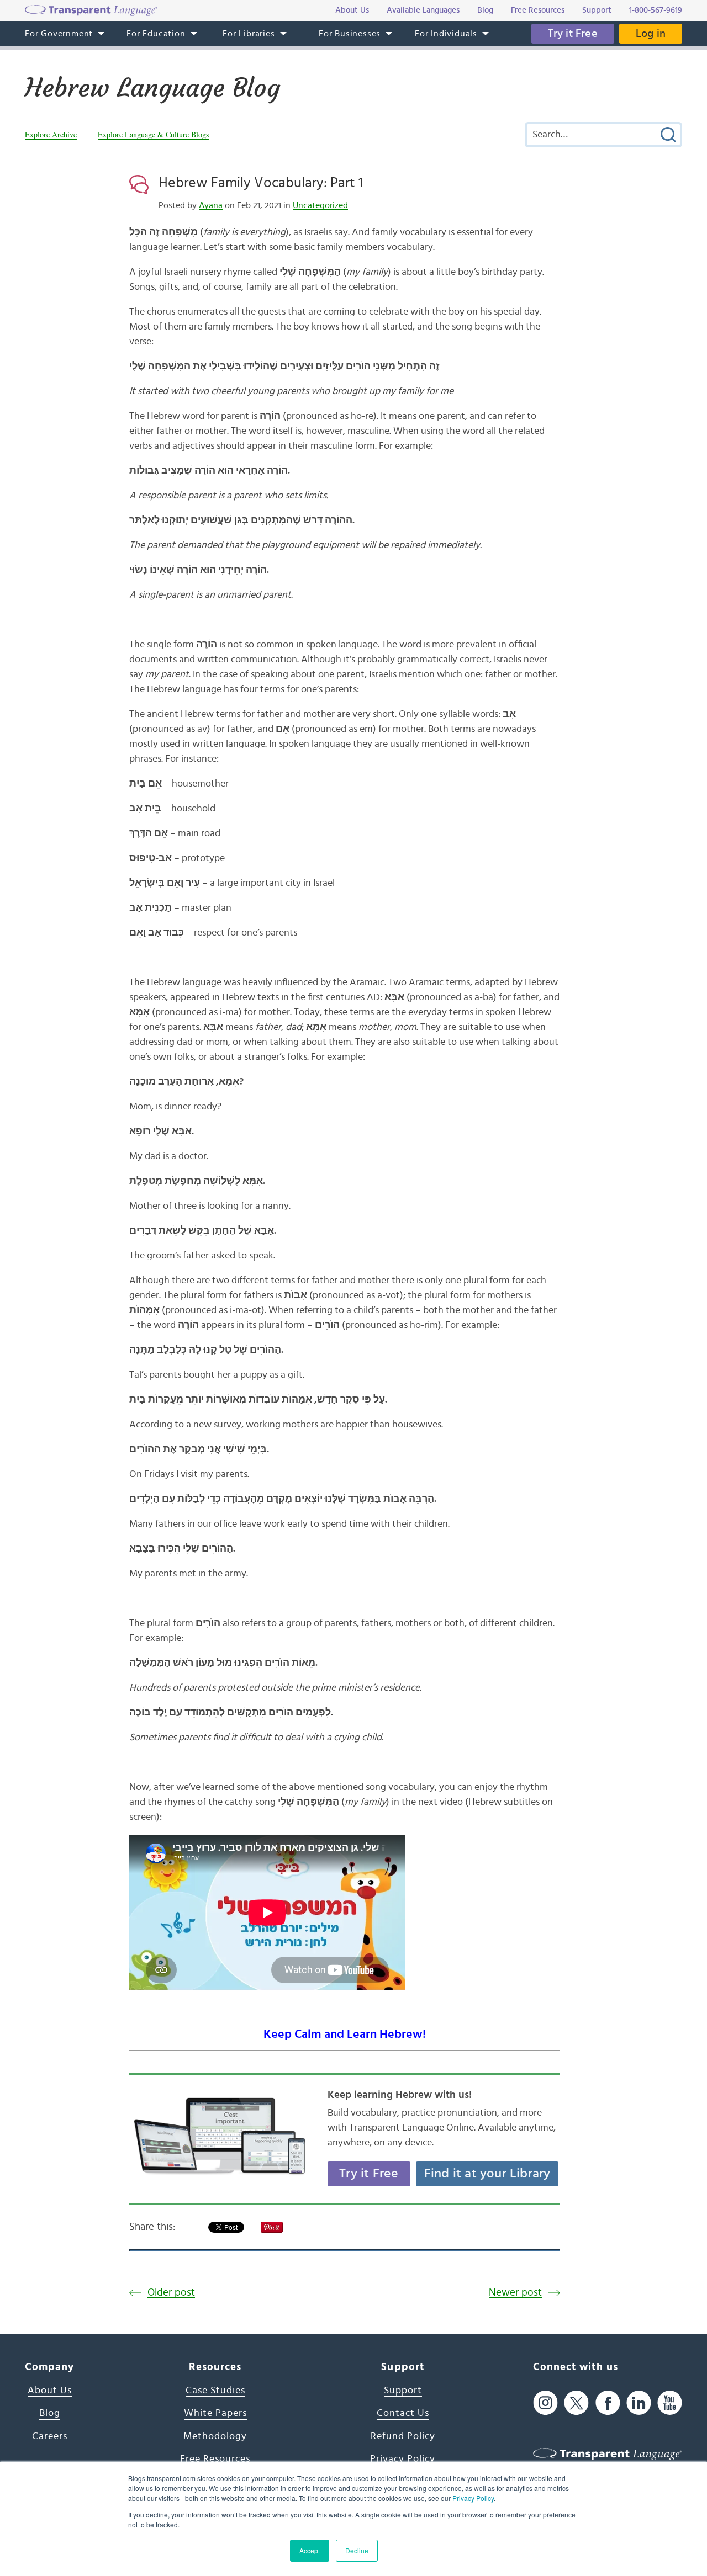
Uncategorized (320, 205)
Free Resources (215, 2459)
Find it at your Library (487, 2174)
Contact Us (403, 2413)
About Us (50, 2391)
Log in (651, 34)
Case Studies (215, 2391)
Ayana (211, 205)
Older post (171, 2293)
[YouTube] (670, 2403)
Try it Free (573, 34)
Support (403, 2391)
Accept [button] (310, 2550)
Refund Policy (403, 2436)
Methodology (215, 2436)
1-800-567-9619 (656, 10)
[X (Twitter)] (576, 2403)
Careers (50, 2436)
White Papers (215, 2413)
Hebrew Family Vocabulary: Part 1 (261, 183)
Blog (50, 2413)
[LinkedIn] (639, 2403)
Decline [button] (357, 2550)
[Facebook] (608, 2403)
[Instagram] (545, 2403)
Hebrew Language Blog (152, 88)
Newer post (515, 2293)
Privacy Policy (473, 2498)
